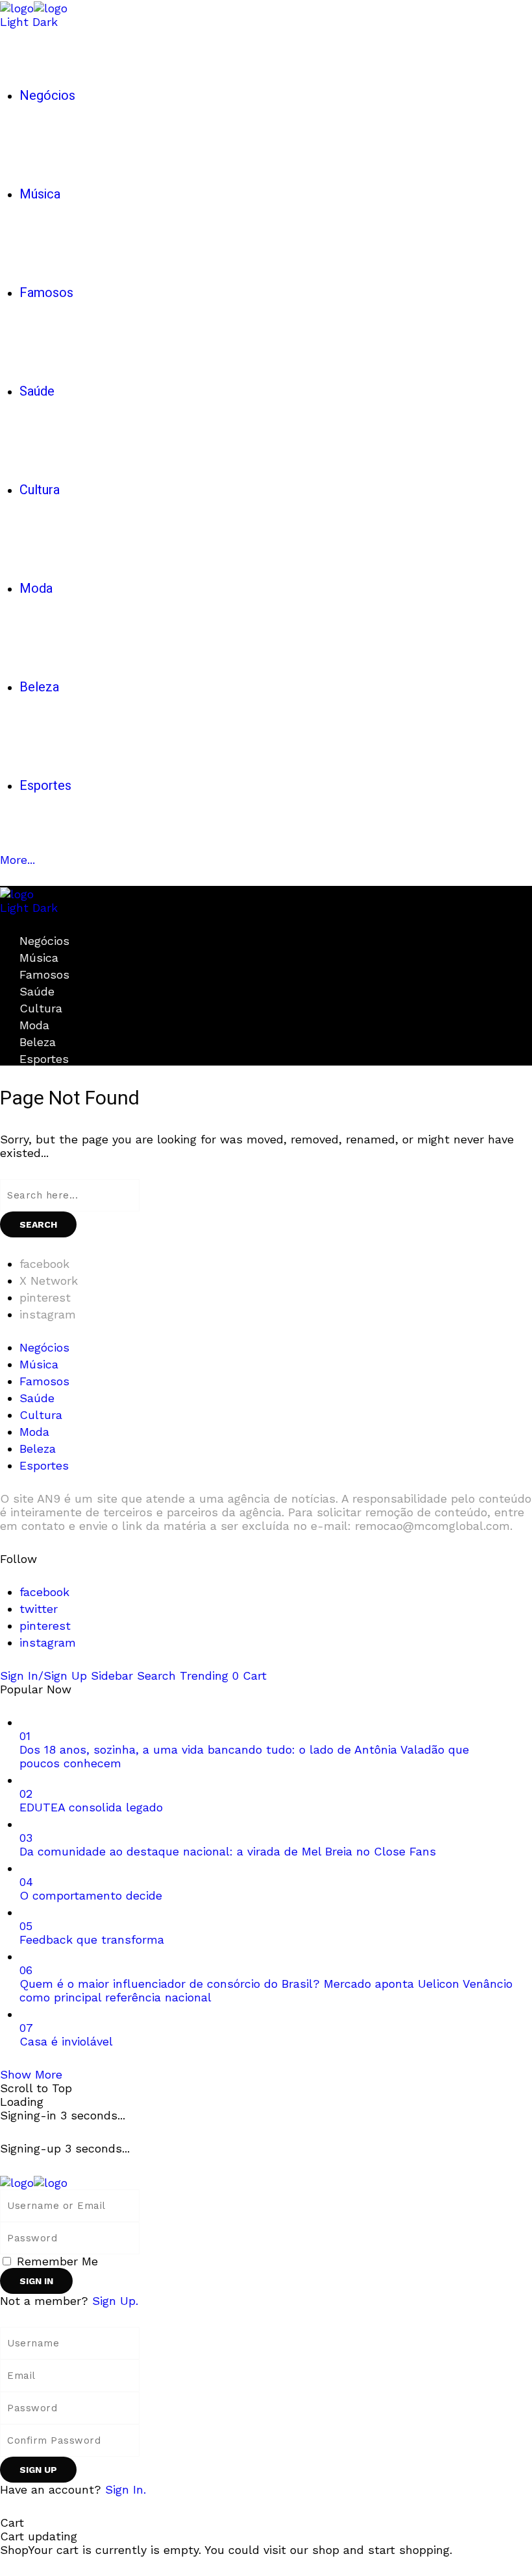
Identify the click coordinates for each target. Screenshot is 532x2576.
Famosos (44, 974)
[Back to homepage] (34, 2181)
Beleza (38, 1042)
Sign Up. (115, 2301)
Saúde (37, 991)
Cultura (41, 1008)
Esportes (44, 1059)
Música (39, 958)
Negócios (44, 941)
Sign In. (126, 2489)
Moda (34, 1025)
